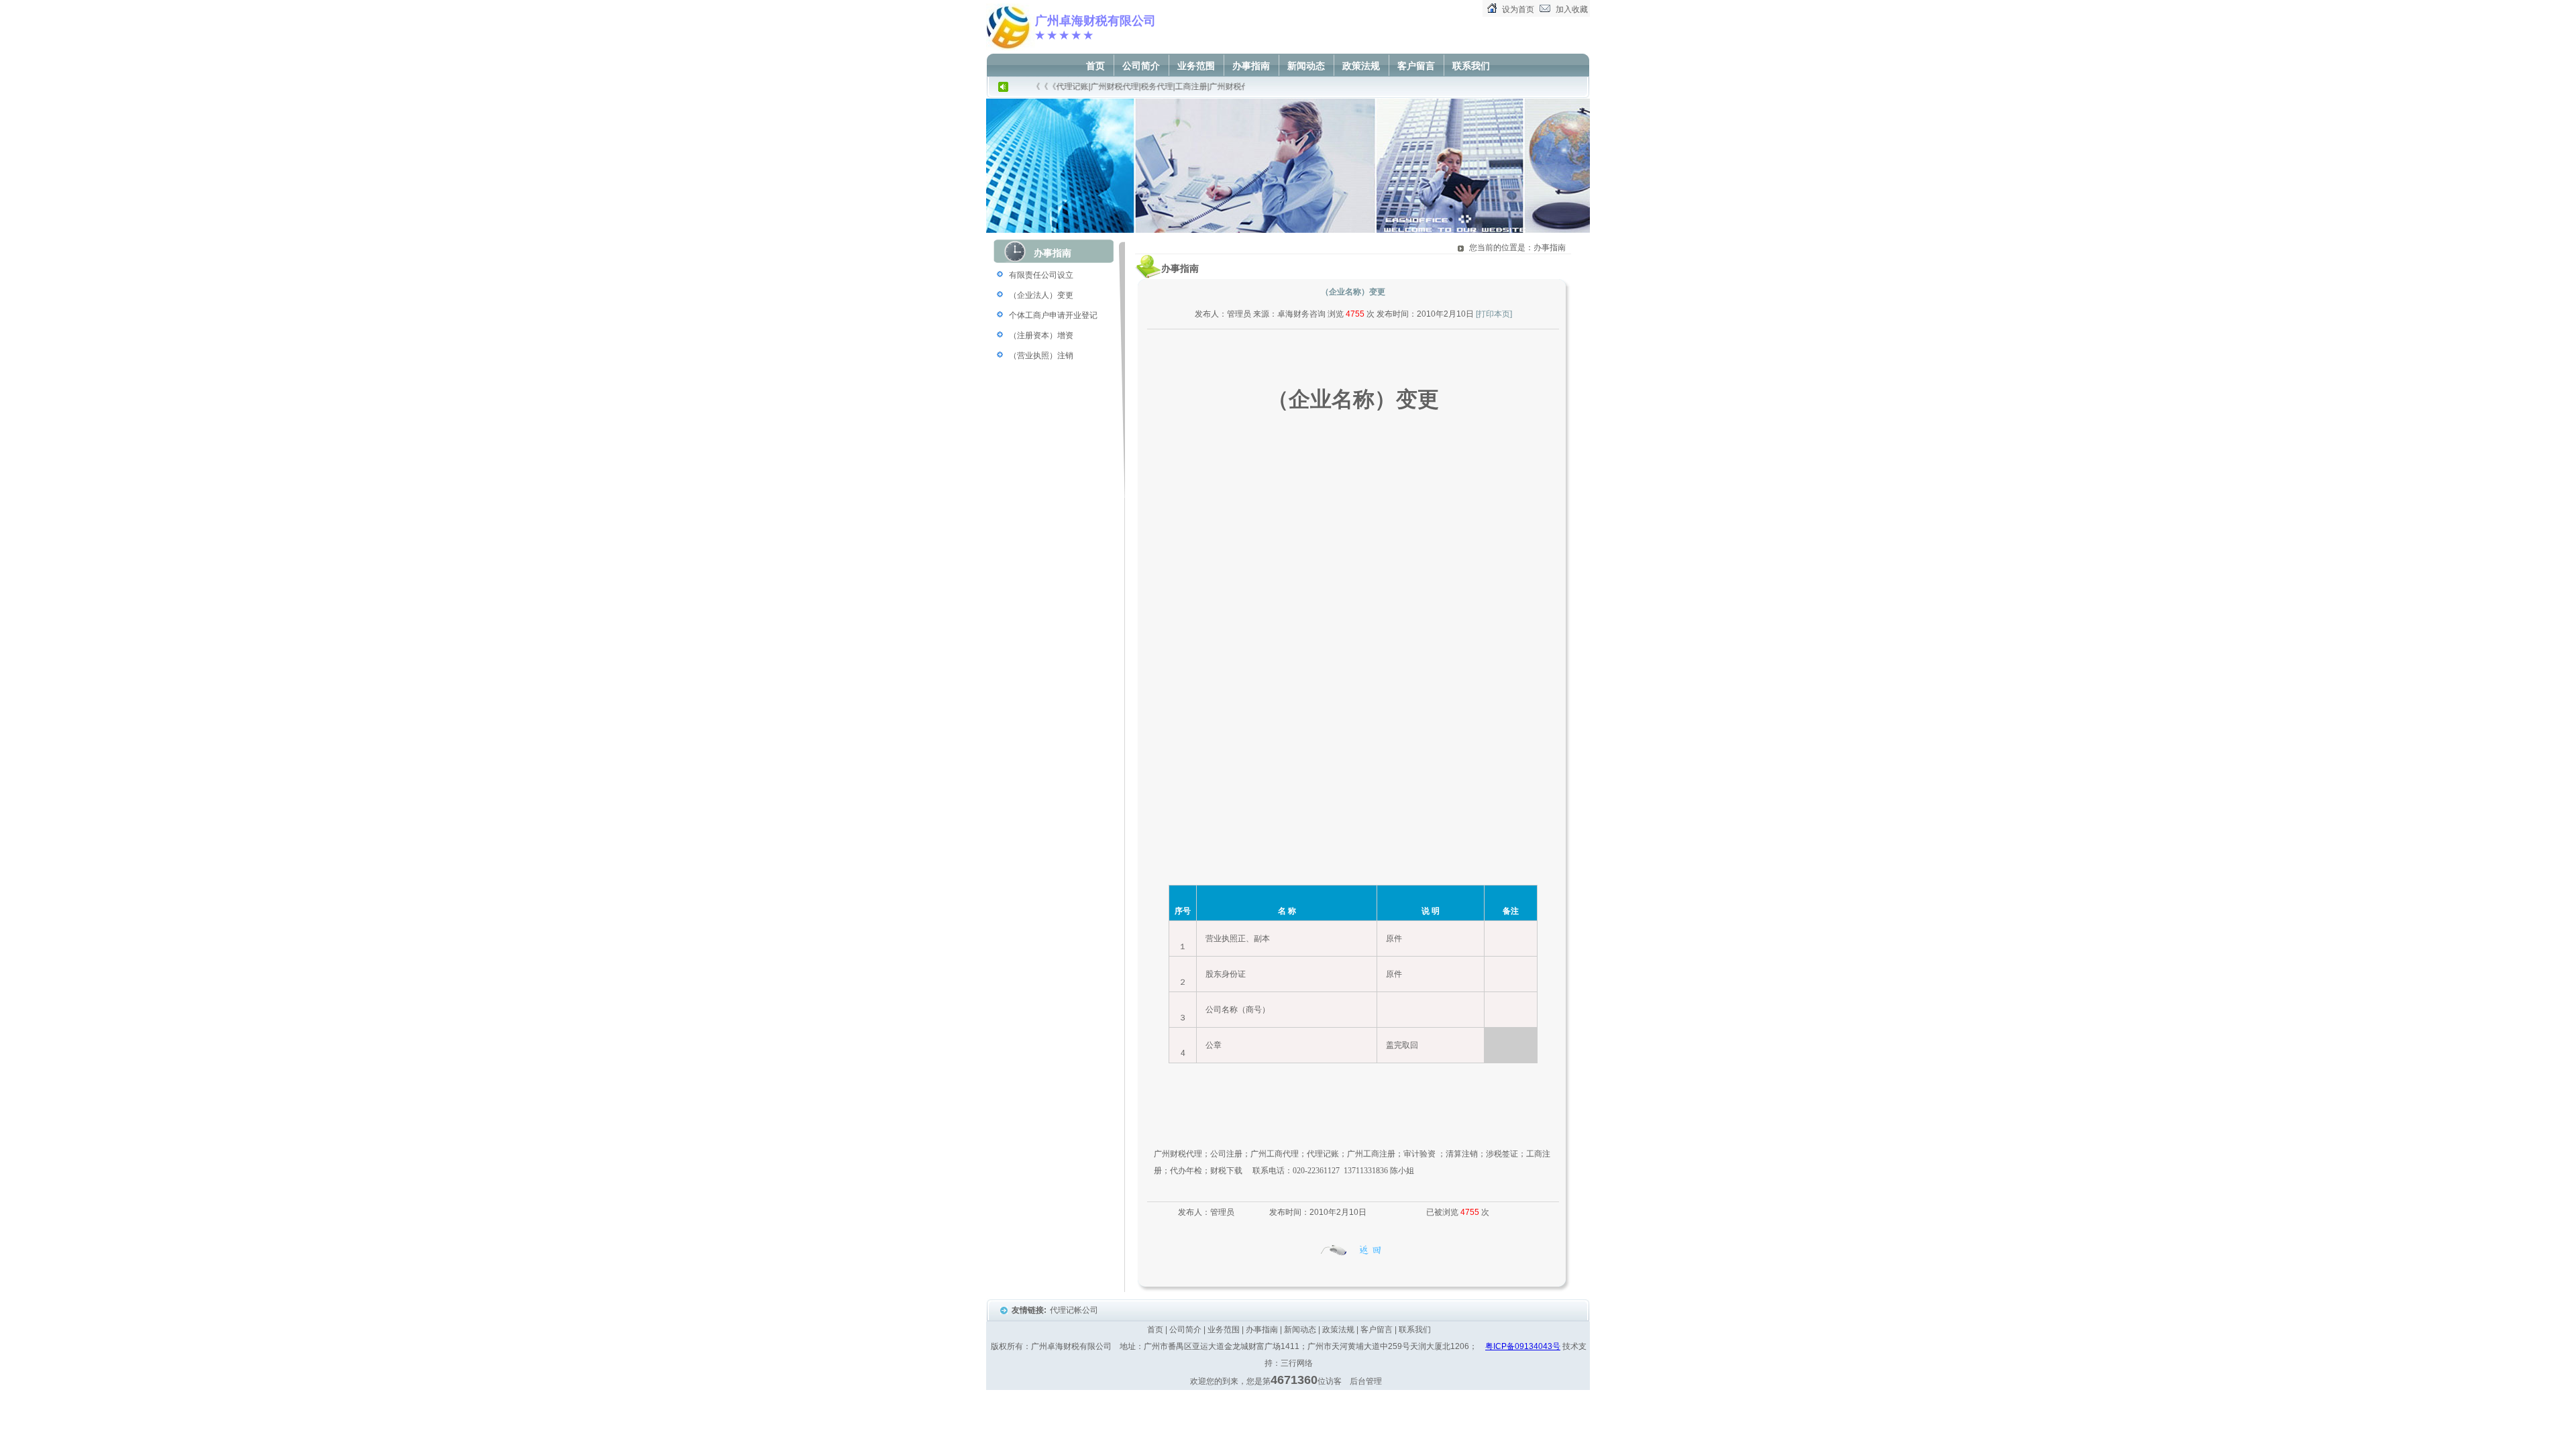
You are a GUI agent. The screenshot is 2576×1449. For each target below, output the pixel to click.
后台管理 (1366, 1381)
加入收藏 (1572, 9)
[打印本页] (1494, 314)
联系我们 (1471, 66)
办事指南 (1251, 66)
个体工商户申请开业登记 (1053, 315)
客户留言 (1416, 66)
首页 (1095, 66)
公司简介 (1141, 66)
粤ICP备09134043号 (1523, 1346)
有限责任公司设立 (1041, 275)
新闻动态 (1306, 66)
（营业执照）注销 (1041, 356)
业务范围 (1196, 66)
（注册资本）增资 (1041, 335)
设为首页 (1518, 9)
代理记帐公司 (1075, 1310)
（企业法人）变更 (1041, 295)
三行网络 (1297, 1363)
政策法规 (1361, 66)
